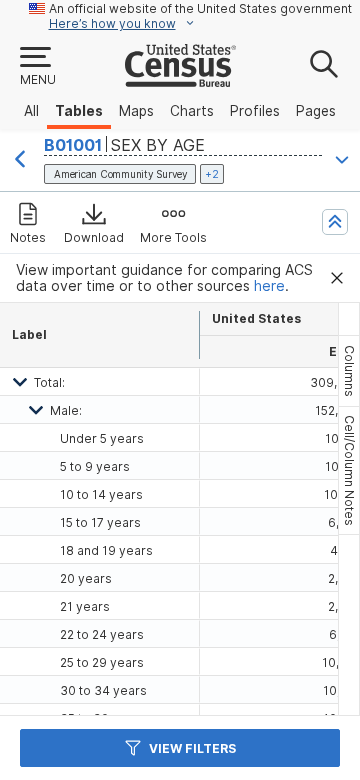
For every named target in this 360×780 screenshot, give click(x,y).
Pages (316, 111)
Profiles (255, 111)
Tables (79, 111)
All (31, 111)
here (269, 286)
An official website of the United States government (200, 8)
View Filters (192, 748)
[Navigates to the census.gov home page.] (180, 79)
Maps (136, 111)
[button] (37, 67)
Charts (192, 111)
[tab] (349, 371)
